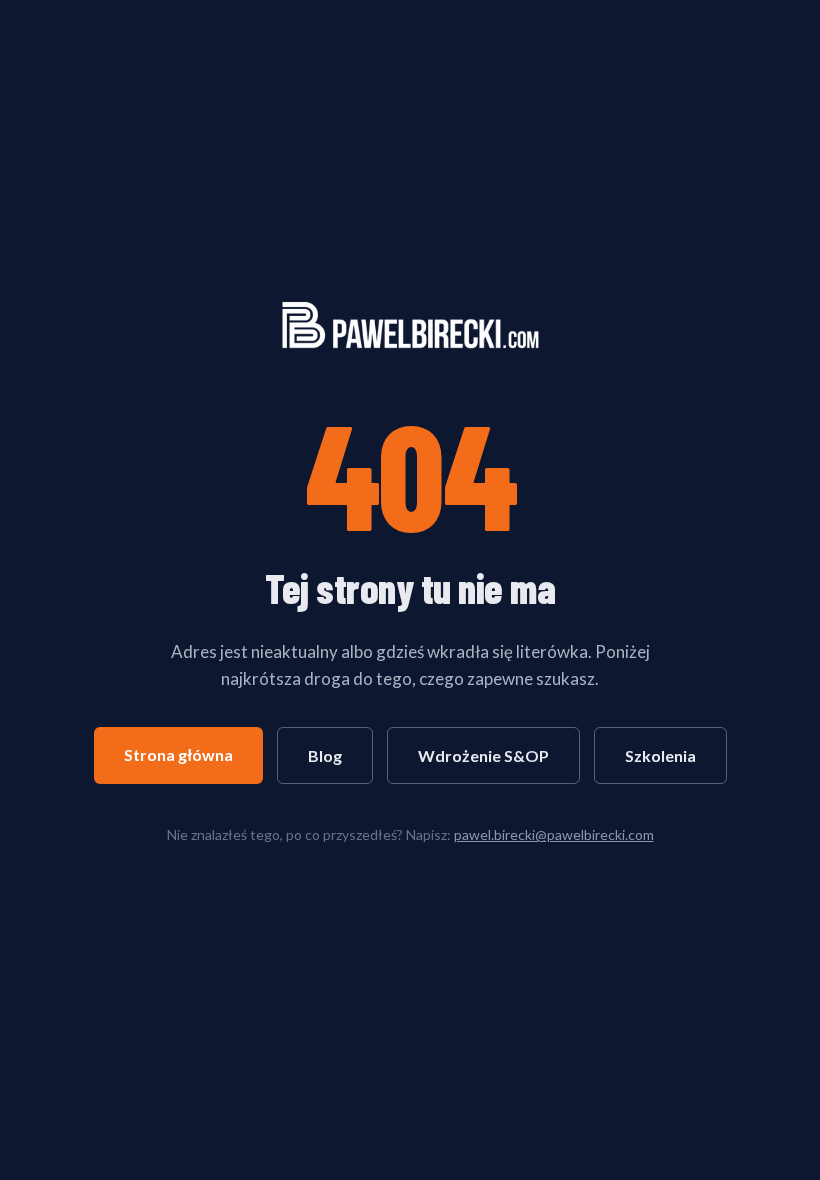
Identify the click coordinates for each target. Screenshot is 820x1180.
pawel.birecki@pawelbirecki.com (554, 834)
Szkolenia (660, 755)
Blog (325, 755)
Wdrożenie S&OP (483, 755)
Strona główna (178, 754)
